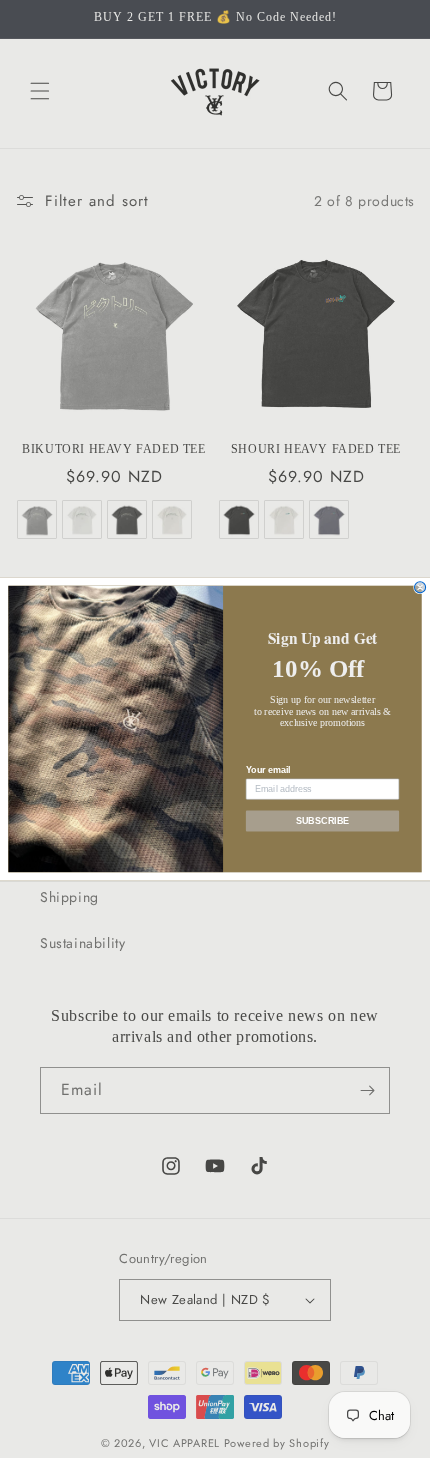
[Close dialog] (420, 587)
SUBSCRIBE (322, 820)
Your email (268, 769)
